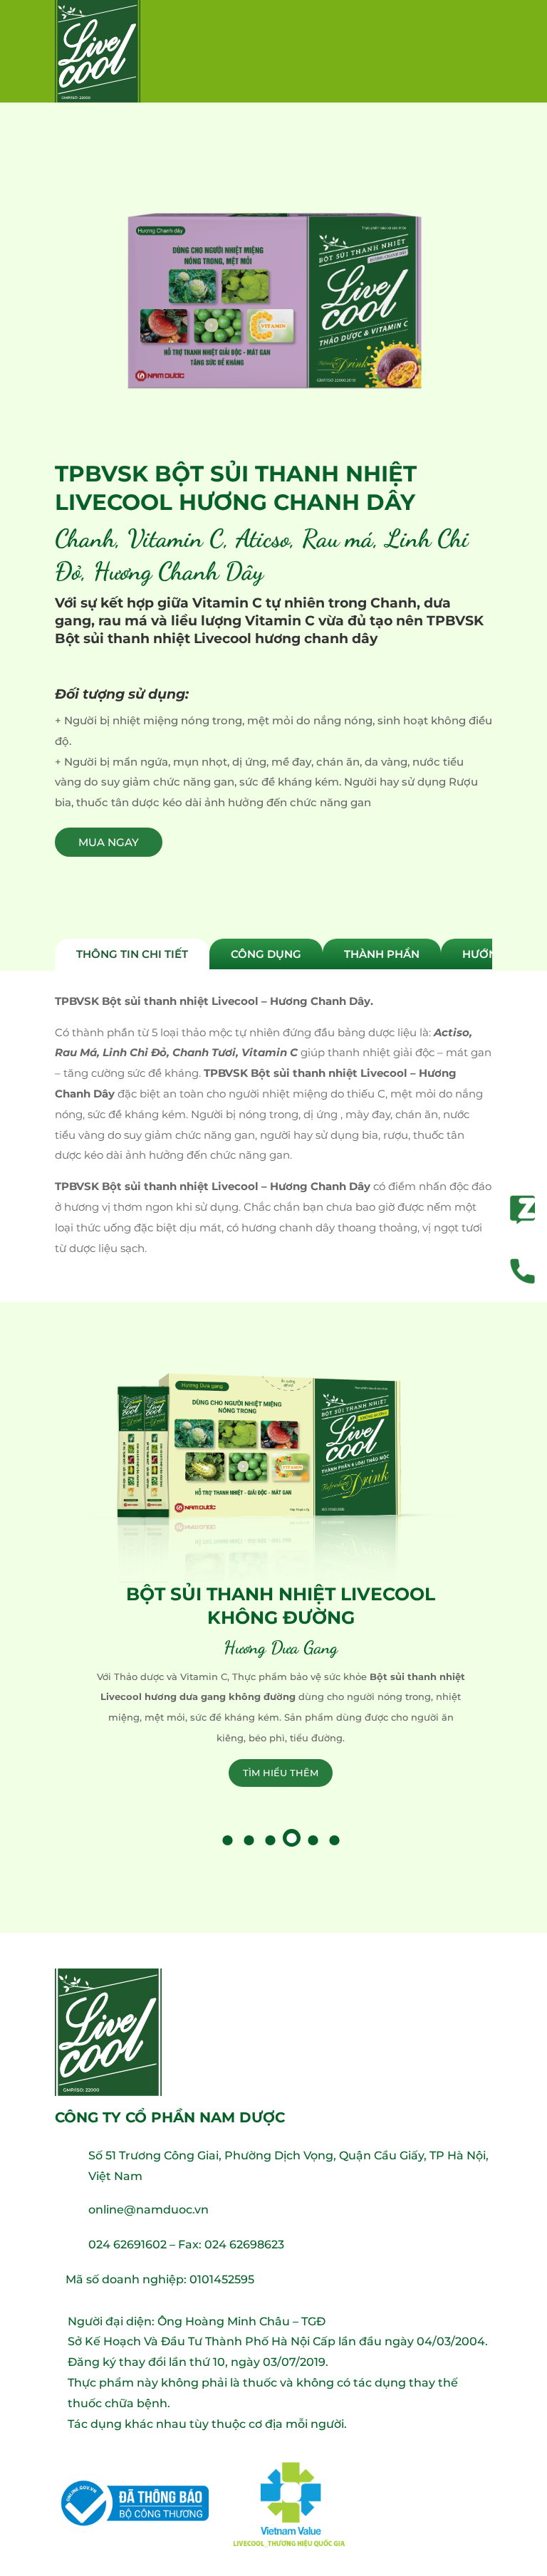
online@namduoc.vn (149, 2210)
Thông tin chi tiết (132, 954)
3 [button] (269, 1838)
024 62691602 (127, 2244)
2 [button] (247, 1838)
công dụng (266, 954)
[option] (273, 1580)
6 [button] (333, 1838)
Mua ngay (109, 842)
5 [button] (311, 1838)
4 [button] (292, 1838)
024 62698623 (244, 2244)
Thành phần (382, 954)
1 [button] (226, 1838)
